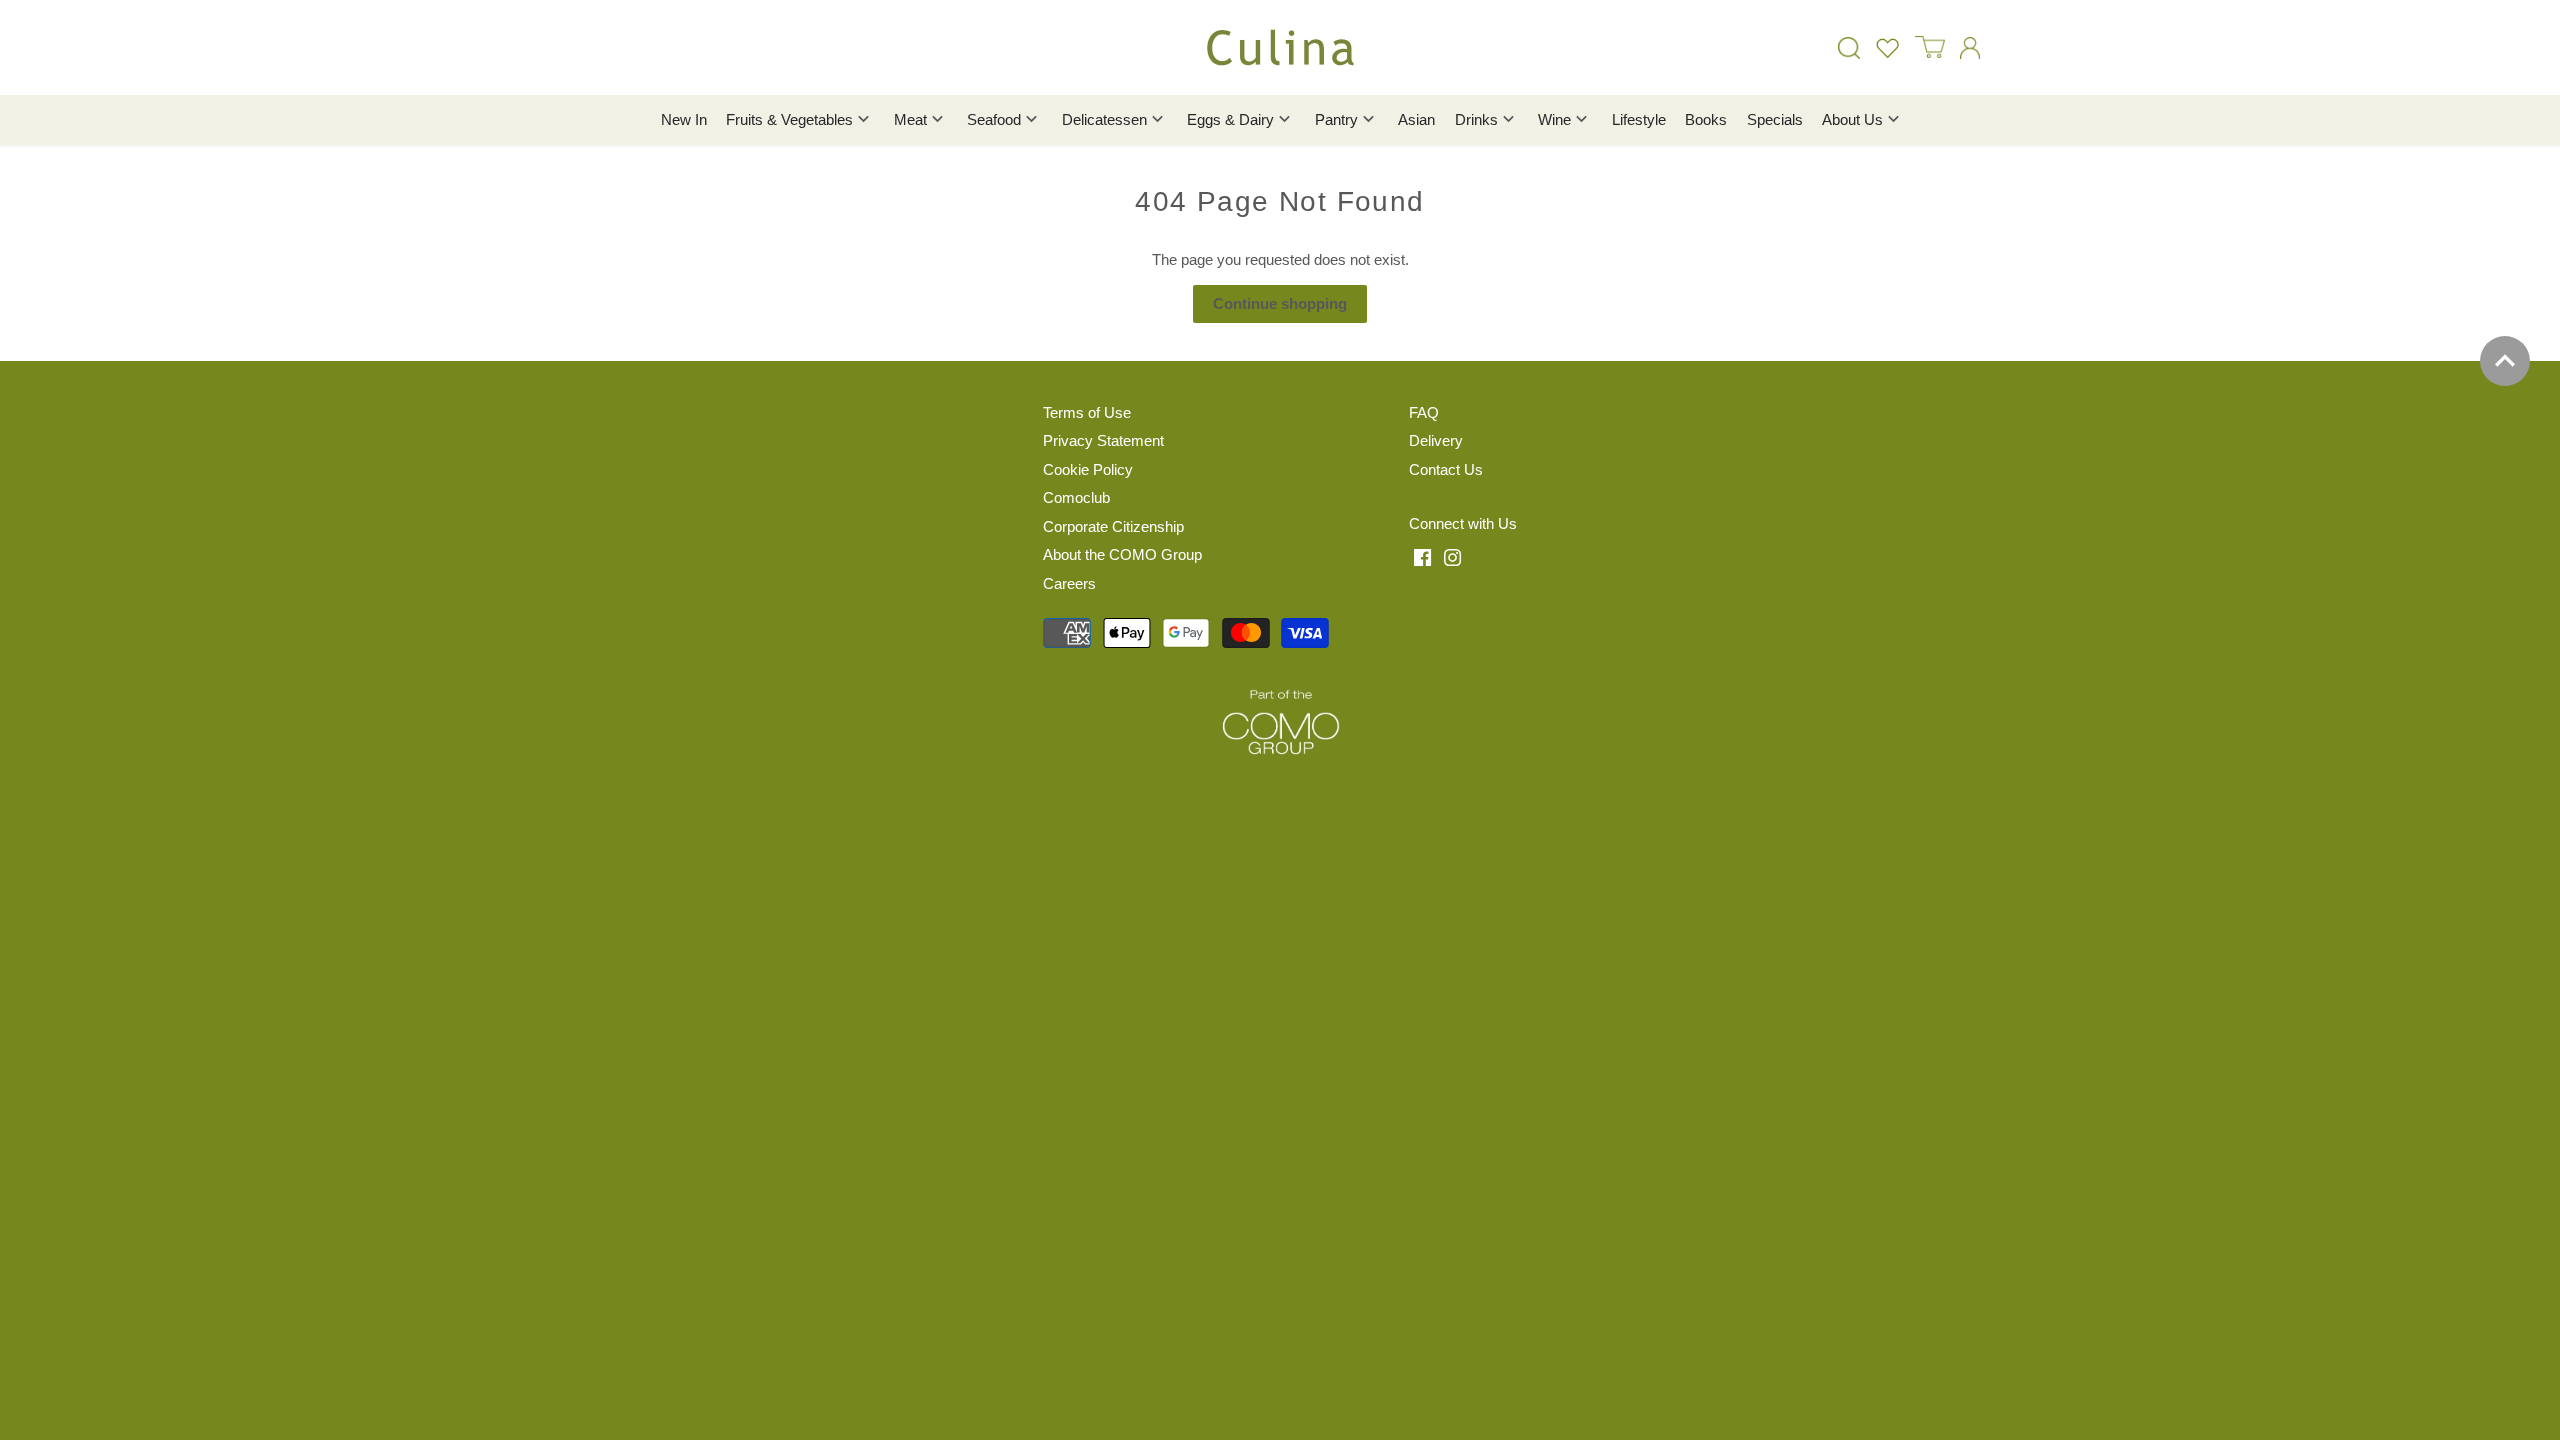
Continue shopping (1280, 303)
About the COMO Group (1122, 554)
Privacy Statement (1103, 440)
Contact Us (1446, 469)
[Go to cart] (1930, 47)
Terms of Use (1087, 412)
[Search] (1849, 47)
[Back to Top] (2505, 361)
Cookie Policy (1088, 469)
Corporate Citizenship (1113, 526)
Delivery (1436, 440)
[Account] (1970, 47)
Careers (1069, 583)
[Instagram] (1452, 557)
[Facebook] (1422, 557)
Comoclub (1076, 497)
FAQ (1424, 412)
